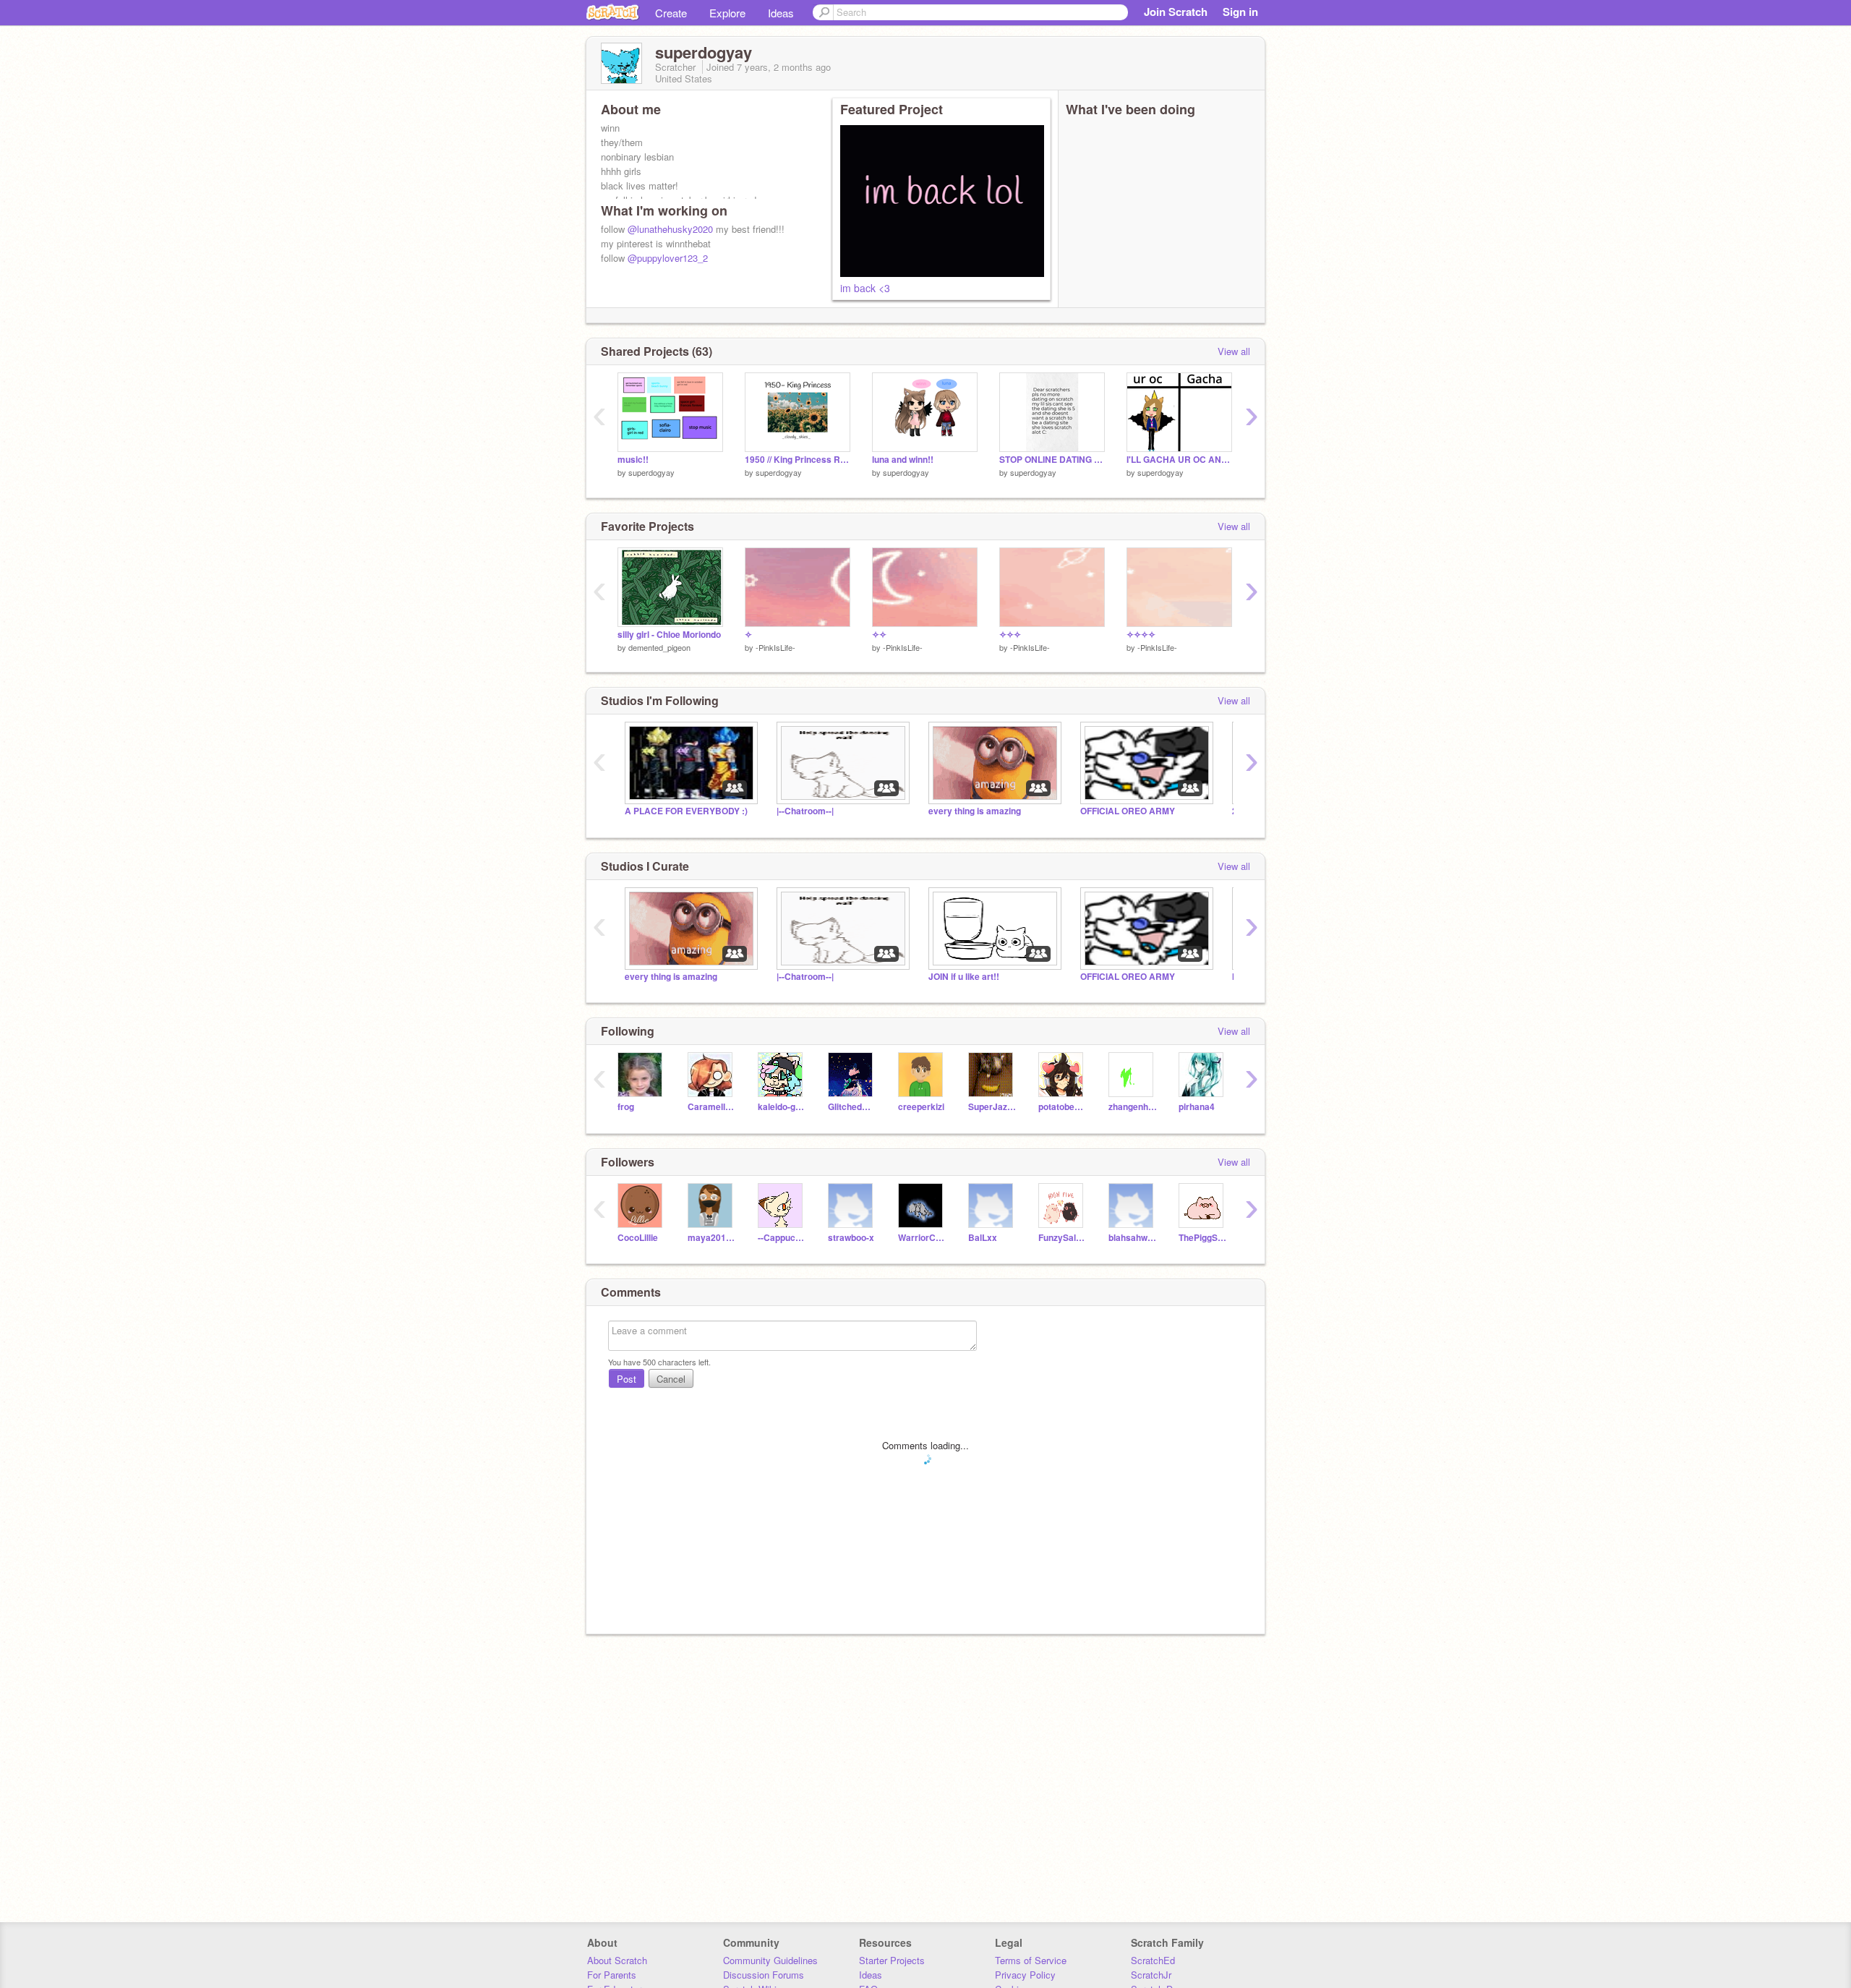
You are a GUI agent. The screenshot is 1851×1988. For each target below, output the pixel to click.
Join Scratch (1176, 12)
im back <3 (865, 288)
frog (626, 1107)
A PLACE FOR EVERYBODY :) (686, 811)
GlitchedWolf (852, 1107)
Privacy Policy (1025, 1975)
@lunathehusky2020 (670, 229)
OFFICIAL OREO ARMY (1128, 811)
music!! (633, 460)
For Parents (612, 1975)
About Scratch (617, 1960)
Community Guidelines (770, 1960)
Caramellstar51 (712, 1107)
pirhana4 (1197, 1107)
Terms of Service (1031, 1960)
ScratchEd (1153, 1960)
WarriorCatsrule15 (922, 1238)
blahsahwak (1133, 1238)
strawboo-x (851, 1238)
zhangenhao (1133, 1107)
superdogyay (651, 472)
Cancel (671, 1379)
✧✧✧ (1010, 635)
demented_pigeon (659, 647)
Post (627, 1379)
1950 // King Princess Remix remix (798, 460)
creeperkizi (921, 1107)
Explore (727, 13)
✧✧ (879, 635)
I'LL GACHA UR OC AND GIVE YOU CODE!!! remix (1179, 460)
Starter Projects (892, 1960)
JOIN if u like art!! (964, 977)
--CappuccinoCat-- (782, 1238)
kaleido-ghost (782, 1107)
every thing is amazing (975, 811)
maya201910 (712, 1238)
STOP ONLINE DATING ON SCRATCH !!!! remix (1052, 460)
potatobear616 (1063, 1107)
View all (1234, 351)
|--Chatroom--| (805, 811)
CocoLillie (638, 1238)
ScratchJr (1151, 1975)
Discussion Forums (764, 1975)
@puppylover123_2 (668, 258)
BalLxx (983, 1238)
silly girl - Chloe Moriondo (669, 635)
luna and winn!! (903, 460)
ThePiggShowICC (1203, 1238)
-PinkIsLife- (775, 647)
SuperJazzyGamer (992, 1107)
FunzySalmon (1063, 1238)
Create (671, 13)
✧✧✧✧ (1141, 635)
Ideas (781, 13)
